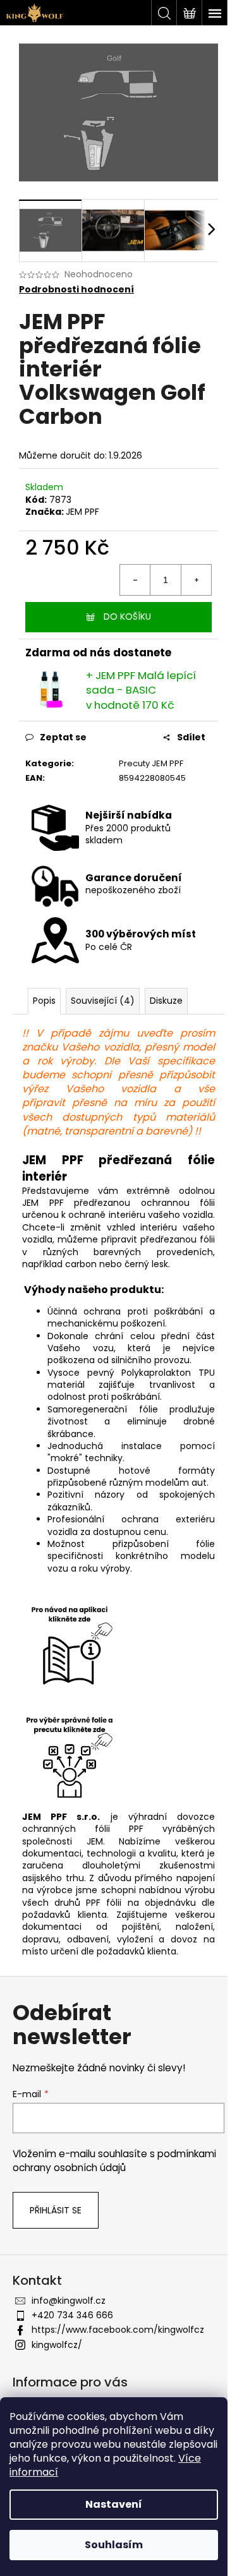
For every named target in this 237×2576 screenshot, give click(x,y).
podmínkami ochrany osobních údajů (114, 2161)
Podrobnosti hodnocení (76, 290)
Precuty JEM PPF (151, 763)
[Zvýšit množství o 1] (196, 580)
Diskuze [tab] (166, 1001)
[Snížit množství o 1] (135, 580)
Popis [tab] (44, 1001)
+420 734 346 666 (72, 2315)
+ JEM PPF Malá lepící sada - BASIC (141, 690)
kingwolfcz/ (57, 2345)
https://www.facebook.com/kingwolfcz (118, 2330)
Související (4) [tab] (103, 1001)
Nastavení (114, 2504)
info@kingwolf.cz (69, 2301)
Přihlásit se (56, 2210)
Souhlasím (114, 2545)
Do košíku (127, 617)
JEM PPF (82, 512)
